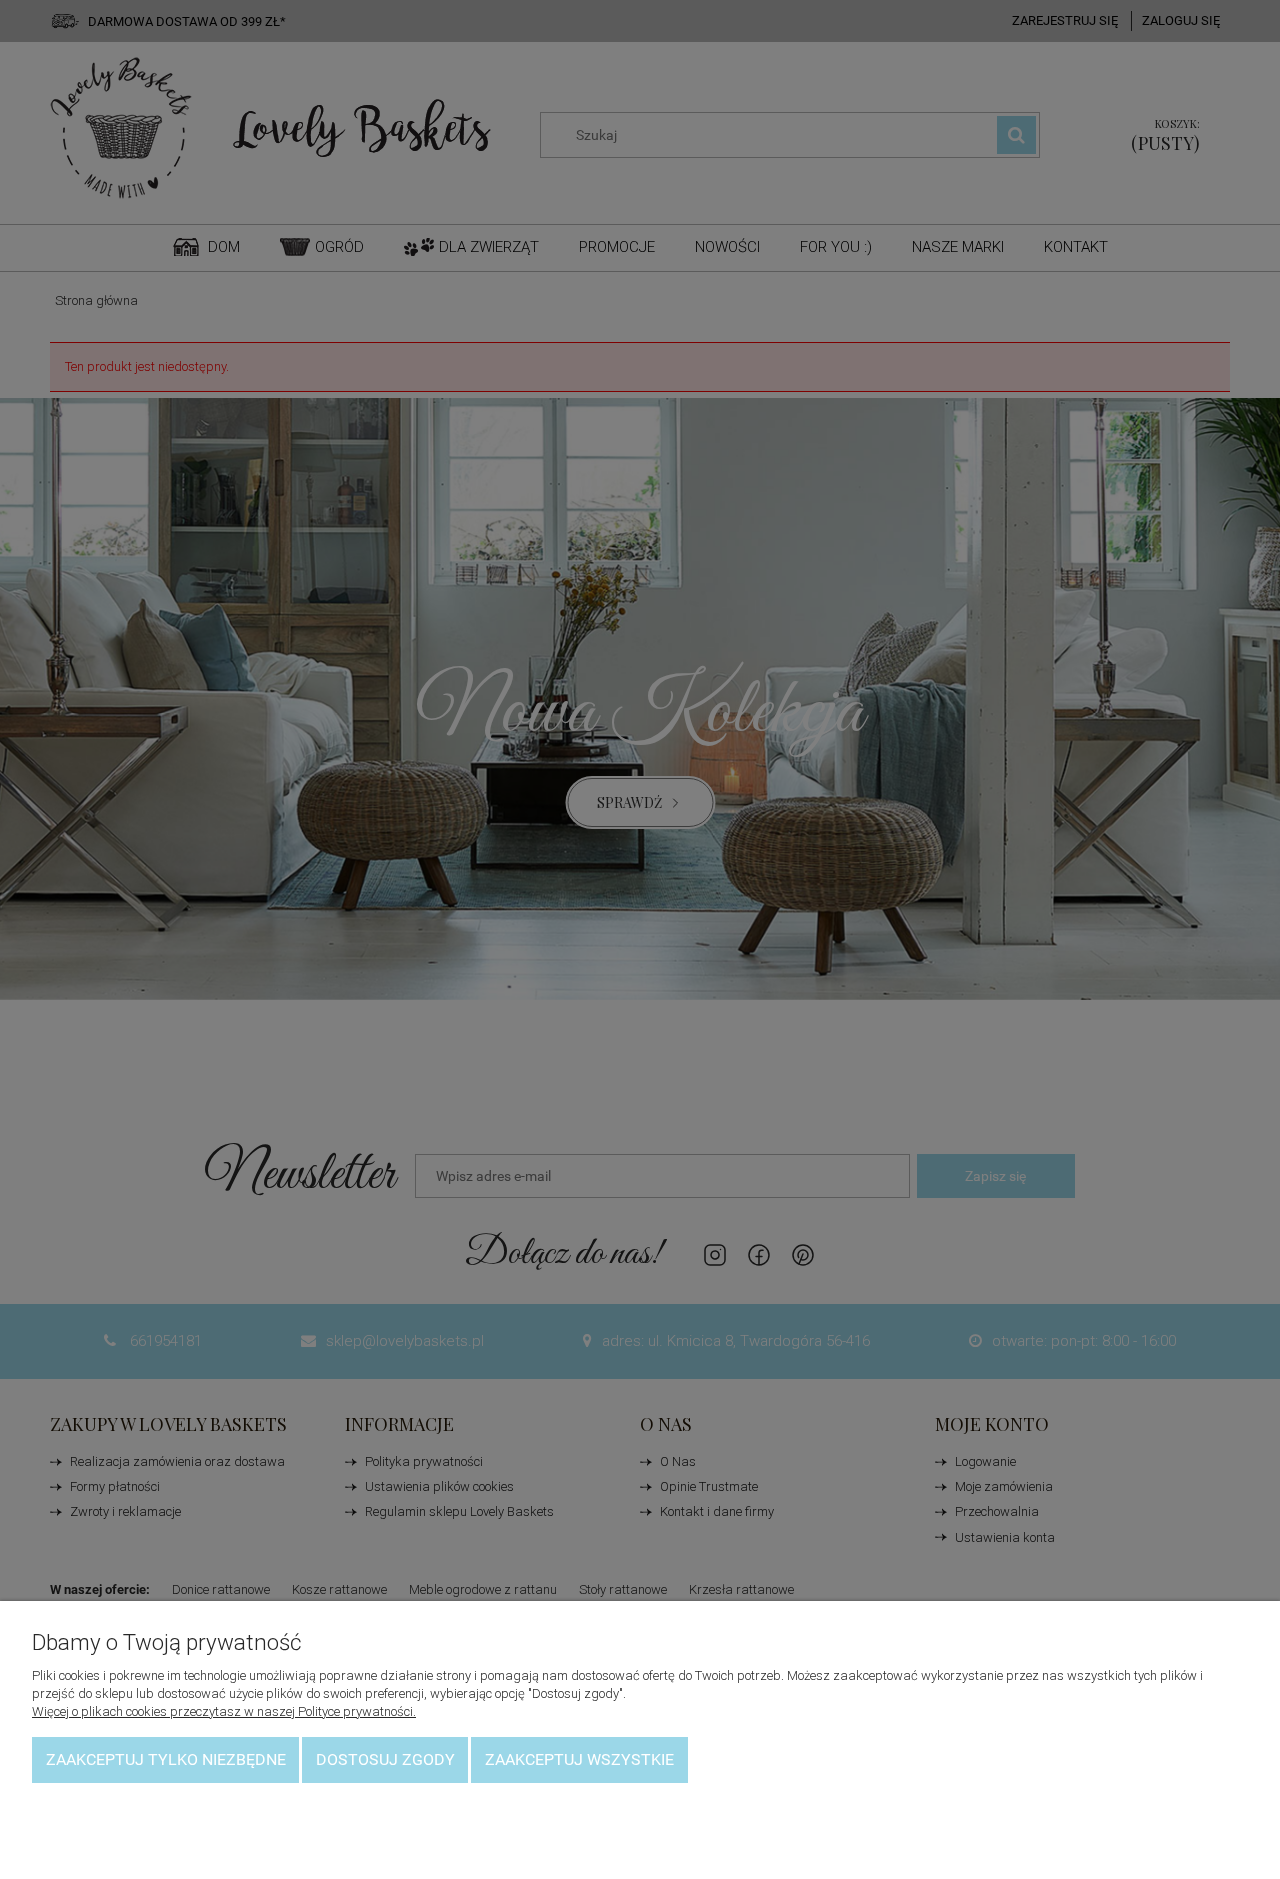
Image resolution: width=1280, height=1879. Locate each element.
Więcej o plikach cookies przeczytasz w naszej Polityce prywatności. (224, 1711)
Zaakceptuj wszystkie (579, 1759)
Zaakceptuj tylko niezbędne (166, 1759)
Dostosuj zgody (385, 1759)
